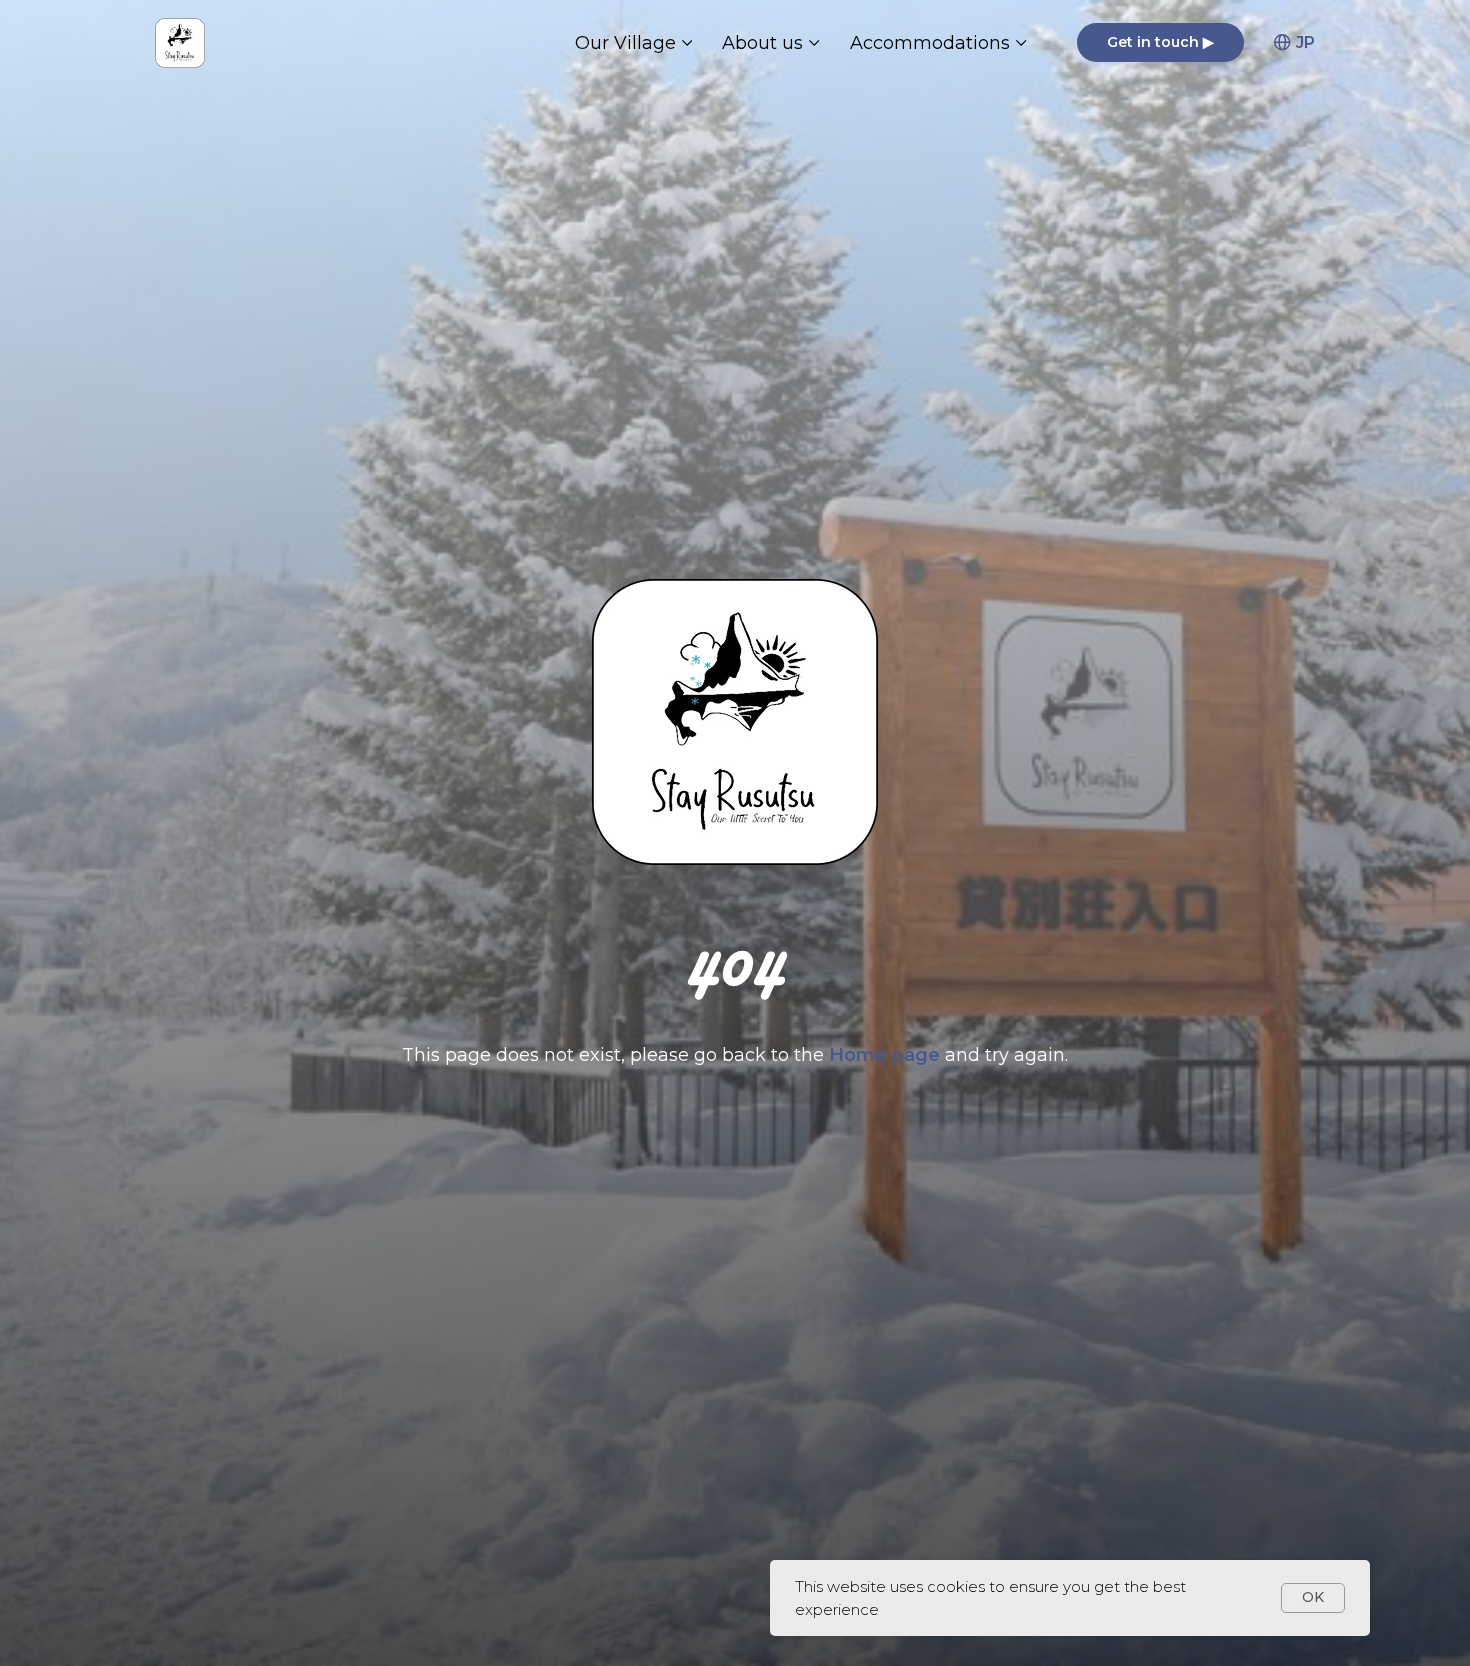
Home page (887, 1055)
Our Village (625, 43)
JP (1305, 42)
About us (762, 43)
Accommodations (930, 43)
